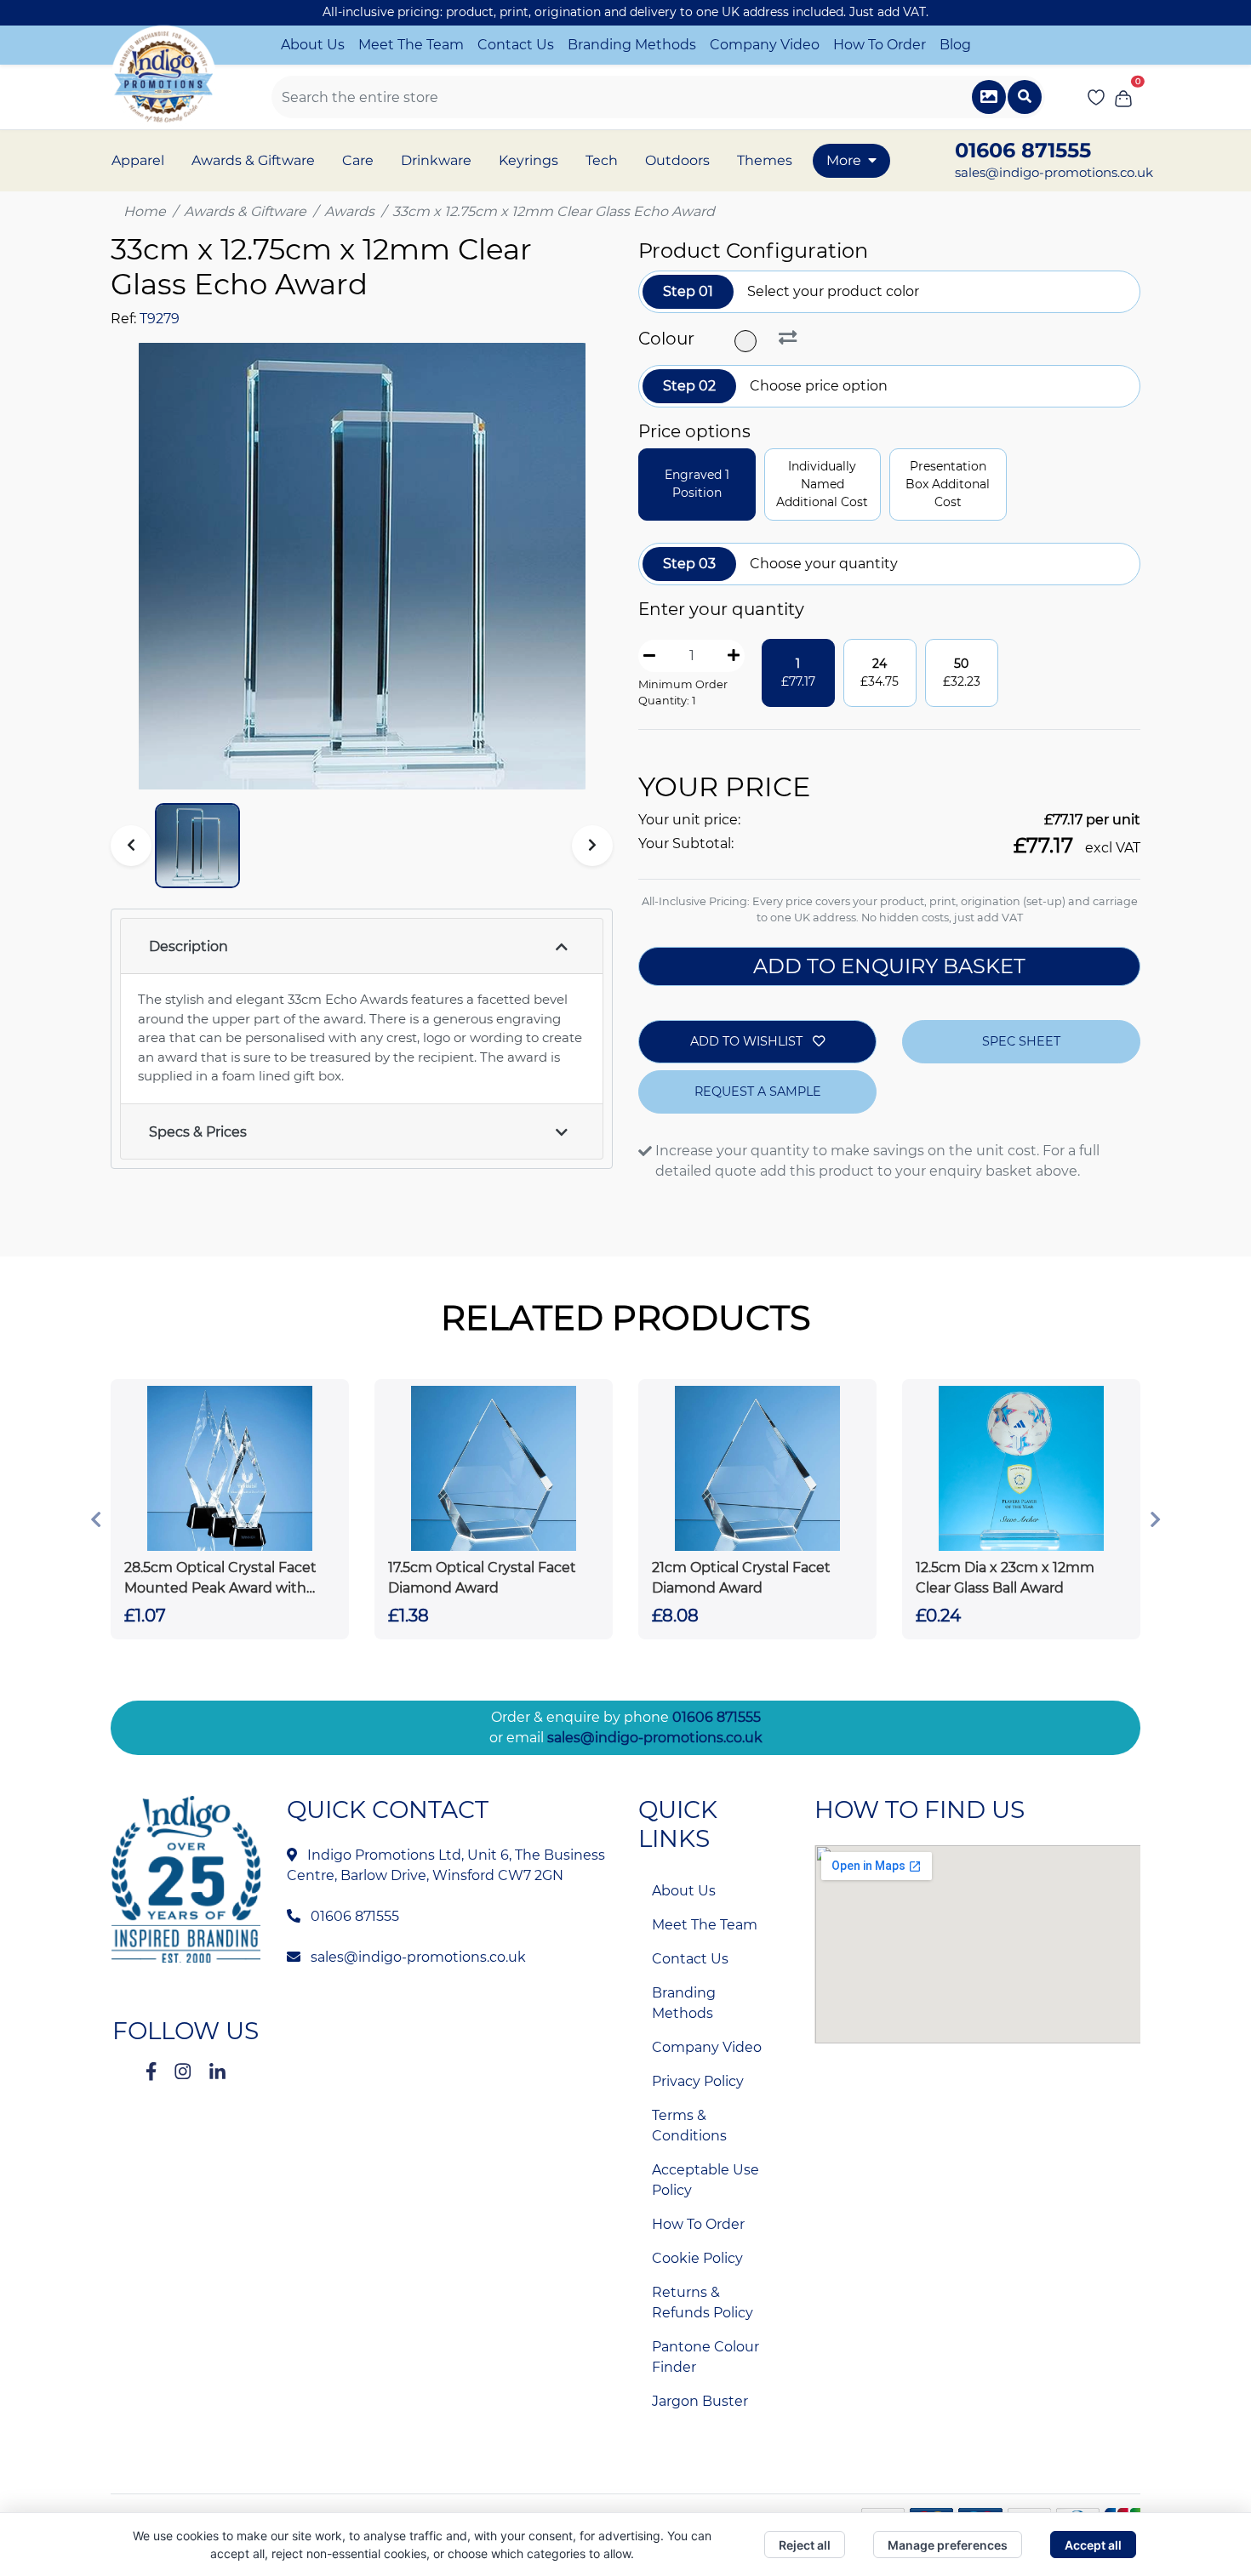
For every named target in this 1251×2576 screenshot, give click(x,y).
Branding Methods (632, 45)
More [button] (844, 160)
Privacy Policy (698, 2081)
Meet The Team (411, 45)
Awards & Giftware (245, 211)
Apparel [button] (138, 160)
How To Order (880, 45)
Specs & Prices (198, 1132)
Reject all (805, 2545)
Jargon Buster (700, 2401)
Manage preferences (948, 2545)
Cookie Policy (697, 2258)
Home (145, 211)
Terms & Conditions (689, 2126)
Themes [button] (765, 160)
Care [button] (358, 160)
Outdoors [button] (677, 160)
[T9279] (748, 341)
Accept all (1093, 2545)
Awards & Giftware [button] (253, 160)
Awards (349, 211)
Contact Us (516, 45)
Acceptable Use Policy (705, 2180)
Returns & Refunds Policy (703, 2302)
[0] (1123, 97)
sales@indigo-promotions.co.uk (1054, 172)
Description (189, 946)
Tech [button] (602, 160)
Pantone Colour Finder (705, 2357)
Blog (955, 45)
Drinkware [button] (436, 160)
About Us (313, 45)
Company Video (765, 45)
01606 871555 (717, 1717)
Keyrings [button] (528, 160)
